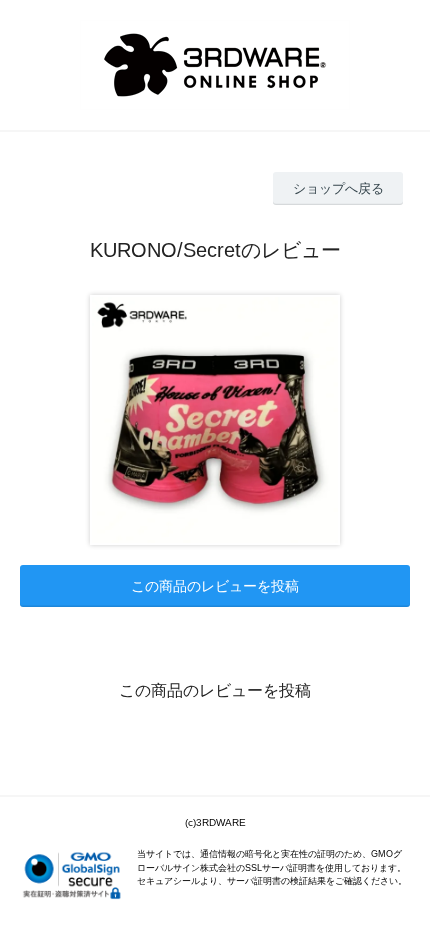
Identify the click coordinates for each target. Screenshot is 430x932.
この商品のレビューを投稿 (215, 586)
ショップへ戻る (338, 188)
